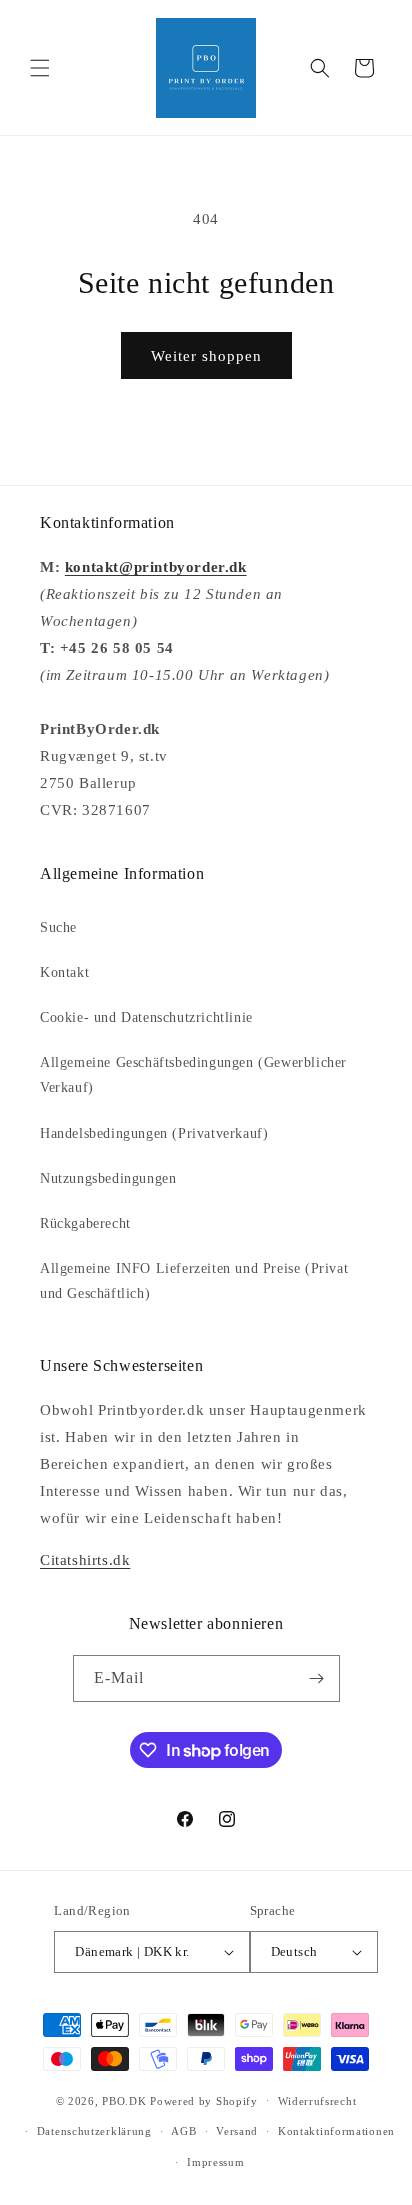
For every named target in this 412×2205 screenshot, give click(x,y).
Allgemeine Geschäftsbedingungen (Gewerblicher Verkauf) (193, 1075)
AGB (183, 2131)
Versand (237, 2131)
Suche (58, 927)
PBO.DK (124, 2100)
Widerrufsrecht (317, 2101)
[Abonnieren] (317, 1678)
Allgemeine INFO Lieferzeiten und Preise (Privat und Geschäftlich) (194, 1281)
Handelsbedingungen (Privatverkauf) (154, 1133)
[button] (40, 68)
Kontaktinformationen (336, 2131)
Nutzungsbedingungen (108, 1178)
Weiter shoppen (206, 356)
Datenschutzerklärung (94, 2131)
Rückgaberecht (85, 1223)
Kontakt (64, 972)
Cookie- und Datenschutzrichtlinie (146, 1017)
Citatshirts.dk (85, 1560)
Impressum (215, 2162)
